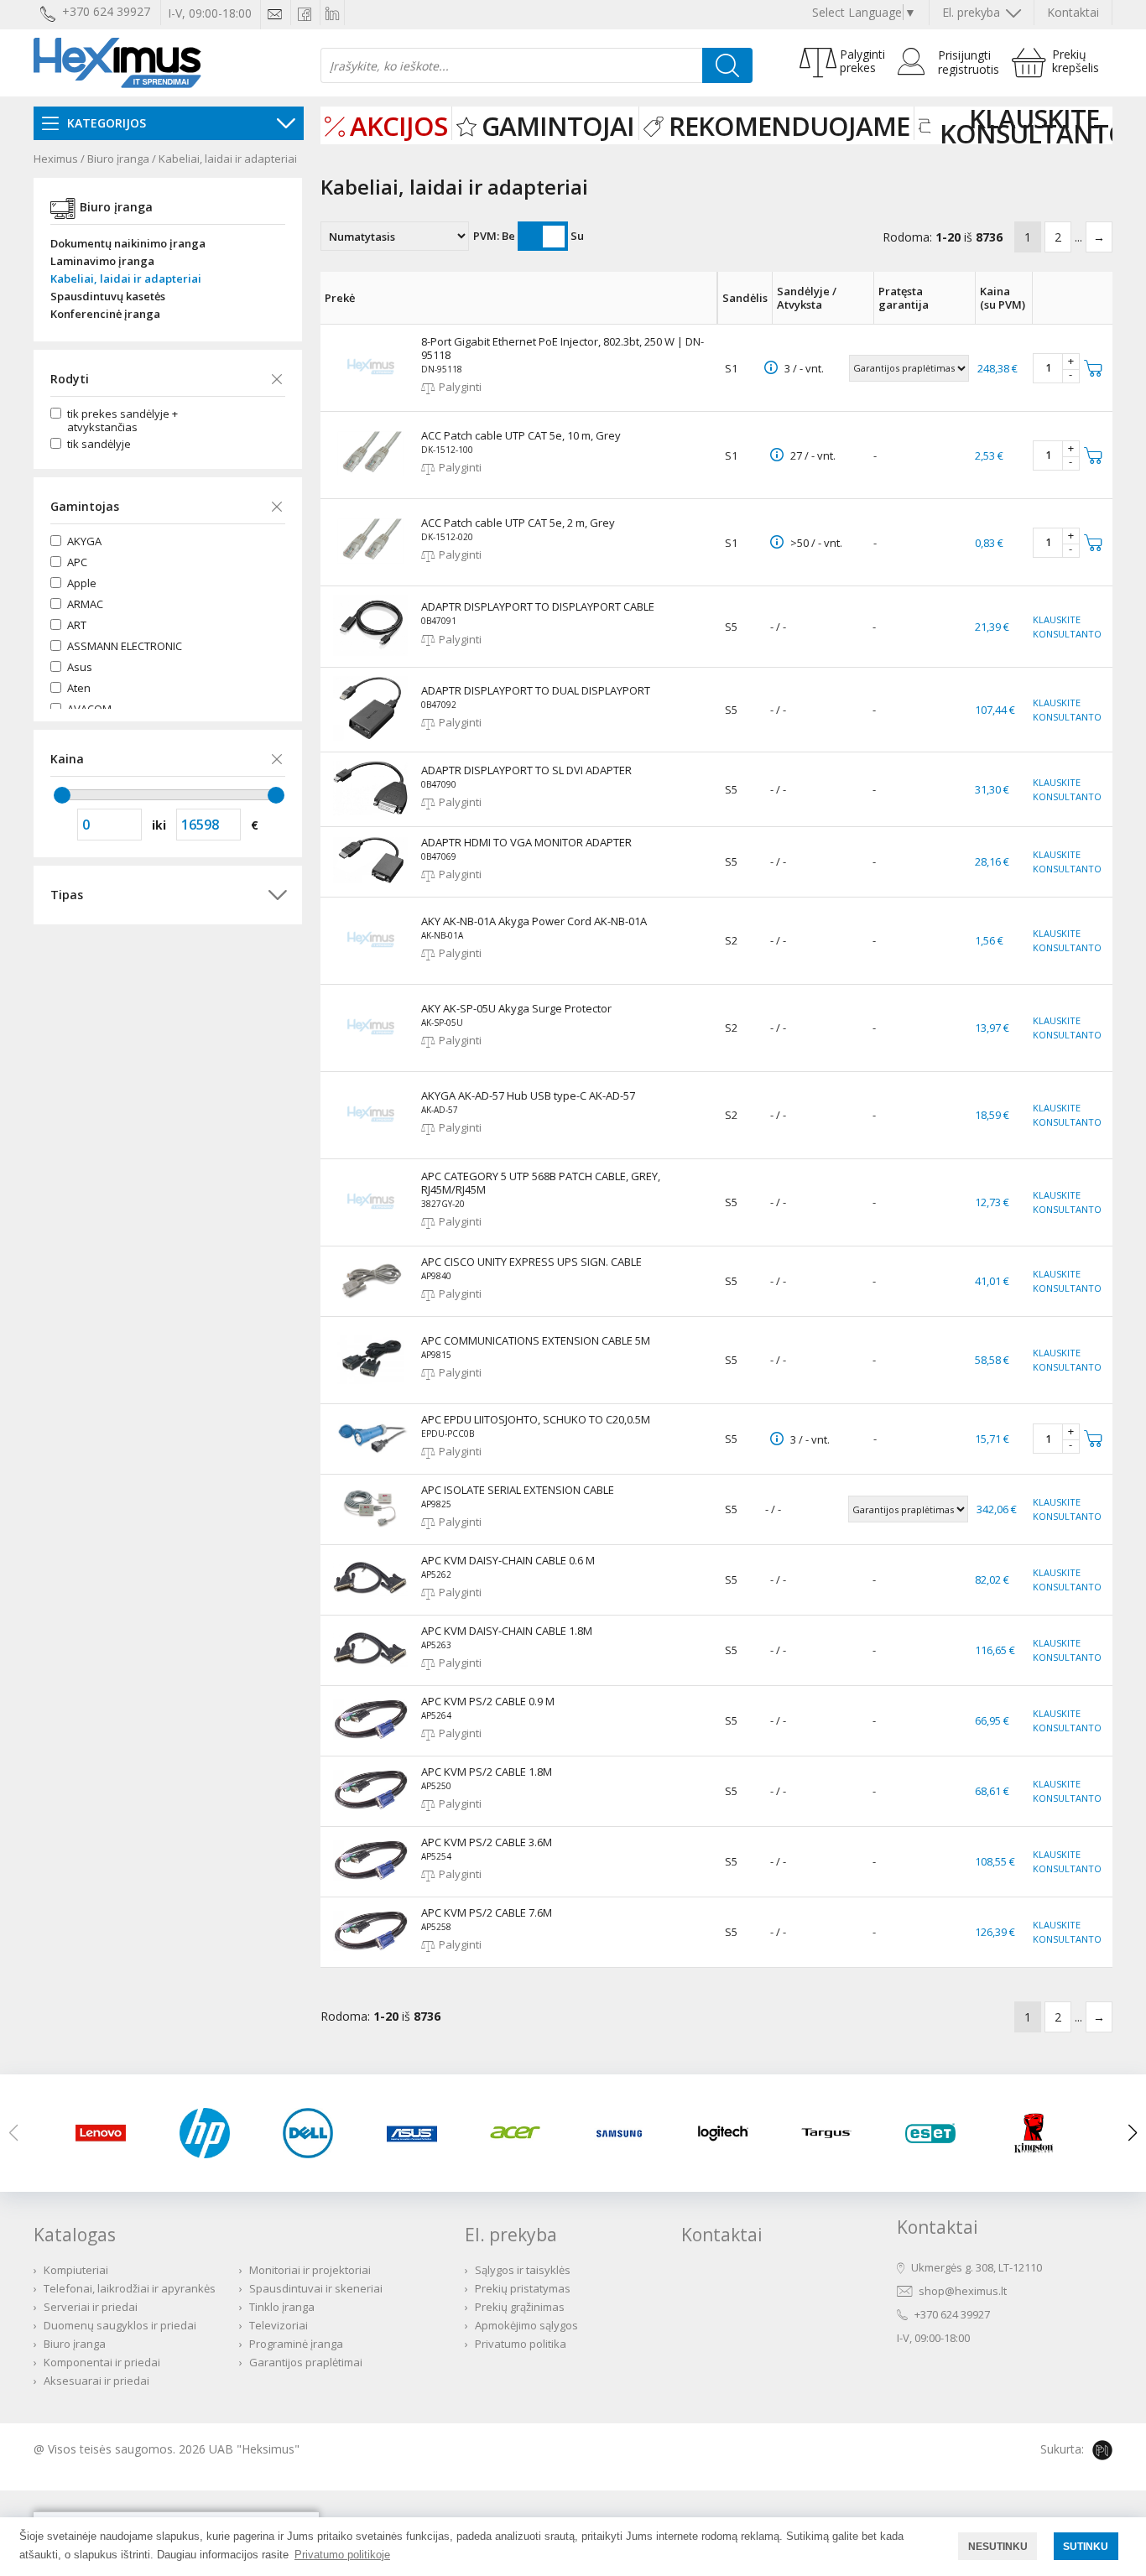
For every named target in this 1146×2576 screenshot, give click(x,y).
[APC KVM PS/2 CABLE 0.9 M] (371, 1736)
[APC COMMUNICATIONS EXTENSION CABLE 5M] (371, 1388)
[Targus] (832, 2133)
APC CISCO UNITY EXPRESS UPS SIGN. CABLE (531, 1262)
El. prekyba (973, 12)
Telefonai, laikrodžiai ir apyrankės (130, 2288)
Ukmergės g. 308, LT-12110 (977, 2267)
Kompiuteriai (76, 2270)
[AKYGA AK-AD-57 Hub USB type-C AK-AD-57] (371, 1143)
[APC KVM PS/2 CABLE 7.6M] (371, 1947)
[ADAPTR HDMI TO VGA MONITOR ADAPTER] (371, 879)
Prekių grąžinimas (520, 2307)
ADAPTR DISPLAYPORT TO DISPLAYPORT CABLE (538, 606)
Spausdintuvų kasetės (108, 297)
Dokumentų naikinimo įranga (128, 244)
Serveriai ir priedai (91, 2307)
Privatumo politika (521, 2344)
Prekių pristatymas (523, 2288)
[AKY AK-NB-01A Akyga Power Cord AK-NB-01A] (371, 969)
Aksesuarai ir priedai (96, 2381)
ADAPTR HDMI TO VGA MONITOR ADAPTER (526, 842)
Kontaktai (1073, 12)
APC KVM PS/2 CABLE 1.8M (487, 1772)
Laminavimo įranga (102, 261)
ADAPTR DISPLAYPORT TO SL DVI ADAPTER (526, 770)
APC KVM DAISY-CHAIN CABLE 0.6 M (508, 1560)
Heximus (56, 159)
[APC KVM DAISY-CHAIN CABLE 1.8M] (371, 1663)
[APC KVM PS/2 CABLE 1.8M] (371, 1806)
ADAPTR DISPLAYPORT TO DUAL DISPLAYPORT (536, 690)
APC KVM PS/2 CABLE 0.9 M (488, 1701)
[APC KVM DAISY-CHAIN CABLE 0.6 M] (371, 1592)
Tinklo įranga (282, 2307)
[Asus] (418, 2133)
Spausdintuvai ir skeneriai (316, 2288)
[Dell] (314, 2133)
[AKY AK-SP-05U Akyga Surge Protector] (371, 1056)
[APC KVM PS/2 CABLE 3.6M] (371, 1876)
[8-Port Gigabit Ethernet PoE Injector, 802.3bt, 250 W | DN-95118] (371, 396)
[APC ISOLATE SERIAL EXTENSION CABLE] (371, 1523)
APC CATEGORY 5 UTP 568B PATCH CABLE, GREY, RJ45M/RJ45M (541, 1183)
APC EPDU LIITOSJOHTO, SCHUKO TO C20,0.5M (536, 1419)
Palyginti (460, 387)
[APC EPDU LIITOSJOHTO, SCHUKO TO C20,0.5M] (371, 1455)
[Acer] (521, 2133)
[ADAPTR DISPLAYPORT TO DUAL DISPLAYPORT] (371, 736)
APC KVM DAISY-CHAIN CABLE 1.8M (507, 1631)
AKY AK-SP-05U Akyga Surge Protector (516, 1008)
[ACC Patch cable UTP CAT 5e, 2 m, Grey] (371, 570)
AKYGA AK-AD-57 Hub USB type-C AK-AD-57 (528, 1095)
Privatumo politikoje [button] (342, 2555)
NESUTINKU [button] (998, 2546)
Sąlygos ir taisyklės (523, 2270)
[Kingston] (1039, 2133)
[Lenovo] (107, 2133)
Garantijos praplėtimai (306, 2362)
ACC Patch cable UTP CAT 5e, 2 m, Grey (518, 523)
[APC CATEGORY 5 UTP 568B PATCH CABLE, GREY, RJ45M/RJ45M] (371, 1231)
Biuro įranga (118, 159)
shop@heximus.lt (963, 2291)
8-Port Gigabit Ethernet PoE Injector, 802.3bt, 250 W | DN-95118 (563, 348)
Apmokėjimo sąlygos (526, 2325)
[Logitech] (729, 2133)
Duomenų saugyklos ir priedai (120, 2325)
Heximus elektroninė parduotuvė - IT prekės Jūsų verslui (117, 63)
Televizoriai (279, 2325)
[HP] (211, 2133)
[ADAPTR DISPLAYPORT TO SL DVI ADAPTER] (371, 811)
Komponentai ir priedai (102, 2362)
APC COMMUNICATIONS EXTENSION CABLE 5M (536, 1340)
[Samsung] (625, 2133)
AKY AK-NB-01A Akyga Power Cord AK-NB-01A (534, 921)
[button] (1133, 2133)
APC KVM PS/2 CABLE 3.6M (487, 1842)
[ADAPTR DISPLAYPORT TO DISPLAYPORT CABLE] (371, 652)
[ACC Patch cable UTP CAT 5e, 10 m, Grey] (371, 483)
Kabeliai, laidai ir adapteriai (228, 159)
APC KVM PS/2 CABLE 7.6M (487, 1912)
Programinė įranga (296, 2344)
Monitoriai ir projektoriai (310, 2270)
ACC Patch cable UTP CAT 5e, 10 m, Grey (521, 435)
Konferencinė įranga (105, 314)
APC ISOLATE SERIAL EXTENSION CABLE (518, 1490)
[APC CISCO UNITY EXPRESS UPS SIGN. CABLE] (371, 1294)
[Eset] (936, 2133)
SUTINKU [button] (1086, 2546)
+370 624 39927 (952, 2314)
